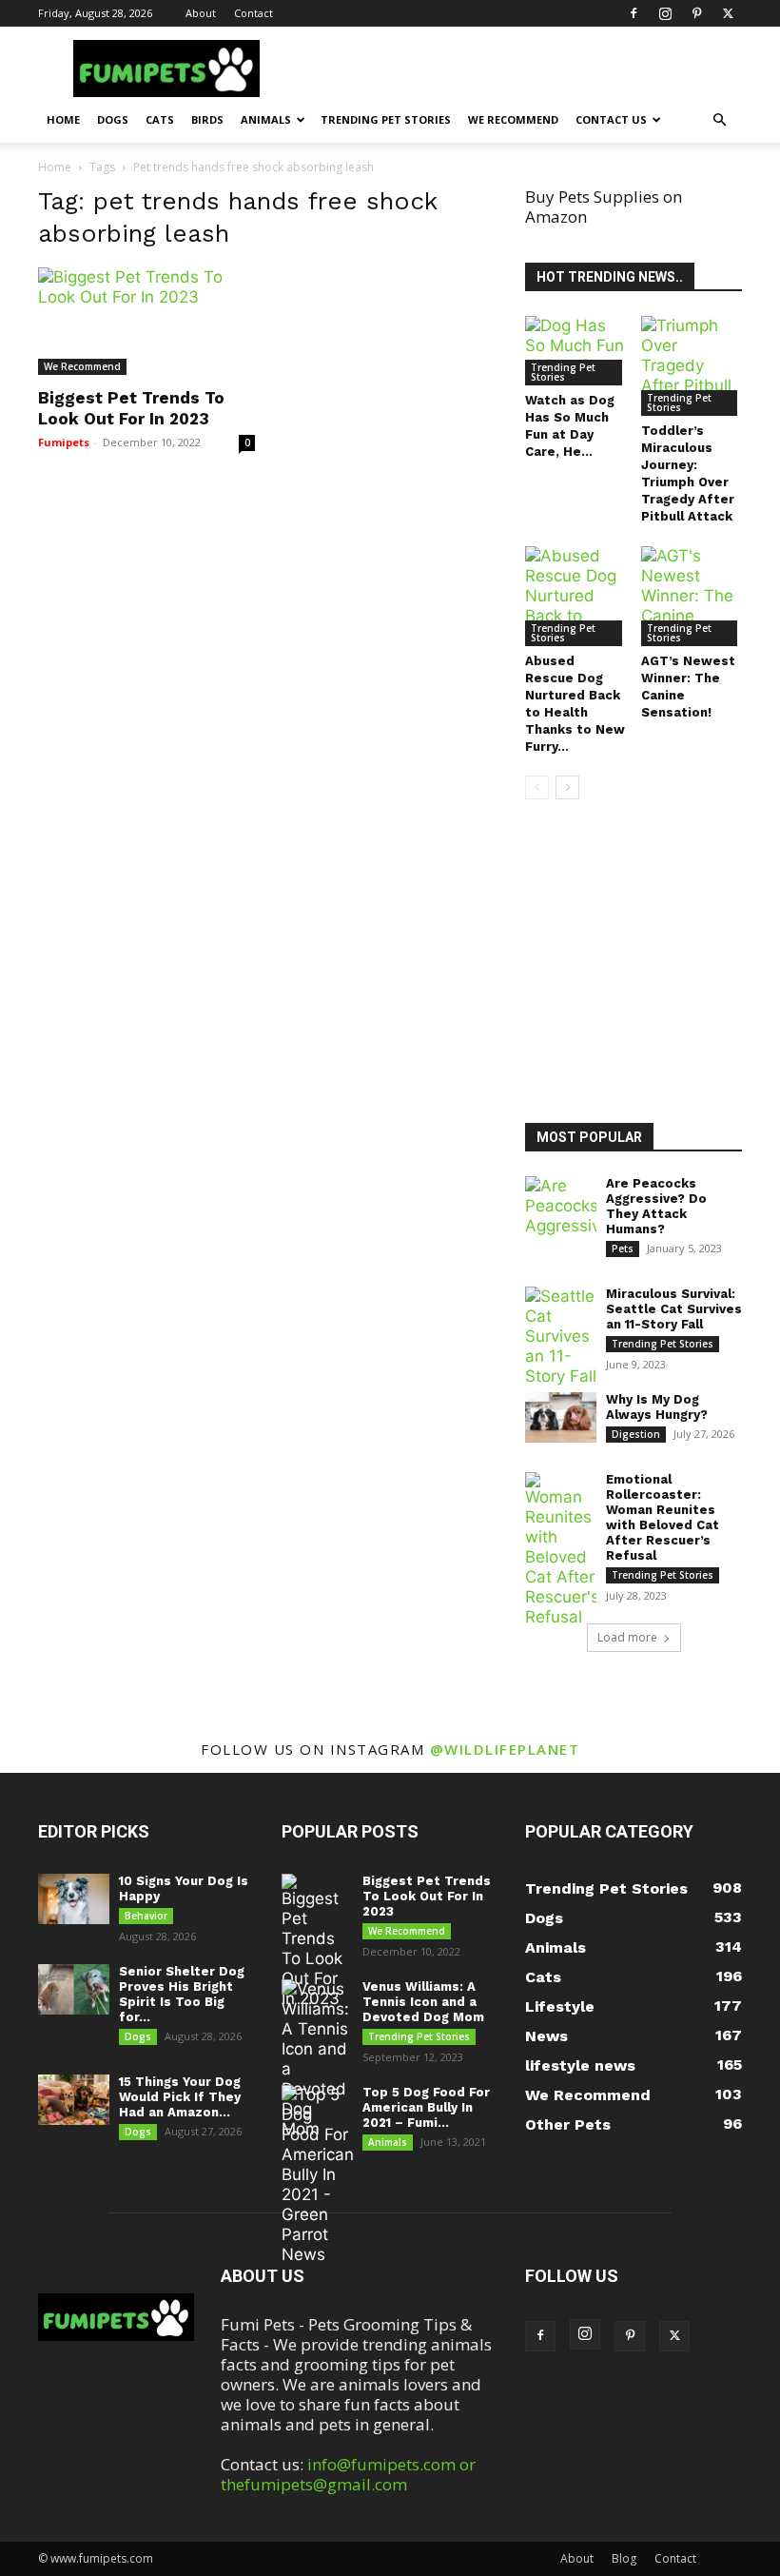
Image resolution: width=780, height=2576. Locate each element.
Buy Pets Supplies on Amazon (604, 206)
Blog (624, 2558)
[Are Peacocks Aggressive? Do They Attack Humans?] (561, 1206)
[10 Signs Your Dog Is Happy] (74, 1899)
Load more (627, 1637)
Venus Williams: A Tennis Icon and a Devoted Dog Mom (423, 2002)
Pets (623, 1249)
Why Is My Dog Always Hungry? (657, 1407)
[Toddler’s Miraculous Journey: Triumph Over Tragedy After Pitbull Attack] (692, 366)
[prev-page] (537, 787)
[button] (719, 119)
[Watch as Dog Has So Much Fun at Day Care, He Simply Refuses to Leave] (576, 351)
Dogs (113, 119)
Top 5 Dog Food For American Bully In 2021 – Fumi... (426, 2107)
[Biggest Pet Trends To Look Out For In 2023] (146, 321)
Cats (160, 119)
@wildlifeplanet (505, 1749)
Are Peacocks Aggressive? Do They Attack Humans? (656, 1206)
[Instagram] (665, 13)
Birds (207, 119)
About (201, 13)
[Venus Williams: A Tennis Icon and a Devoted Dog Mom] (317, 2059)
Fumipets (64, 442)
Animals (266, 119)
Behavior (146, 1916)
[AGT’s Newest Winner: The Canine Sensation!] (692, 596)
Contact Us (611, 119)
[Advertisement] (653, 964)
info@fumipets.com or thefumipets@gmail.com (348, 2474)
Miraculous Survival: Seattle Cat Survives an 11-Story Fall (674, 1309)
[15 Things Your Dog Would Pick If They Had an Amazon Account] (74, 2100)
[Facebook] (634, 13)
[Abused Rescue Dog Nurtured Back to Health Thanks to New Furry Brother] (576, 596)
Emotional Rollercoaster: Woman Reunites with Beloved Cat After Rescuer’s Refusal (663, 1517)
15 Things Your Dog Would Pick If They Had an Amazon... (180, 2097)
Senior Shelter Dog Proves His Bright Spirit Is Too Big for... (182, 1994)
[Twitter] (728, 13)
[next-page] (567, 787)
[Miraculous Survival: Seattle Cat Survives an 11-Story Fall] (561, 1337)
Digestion (636, 1434)
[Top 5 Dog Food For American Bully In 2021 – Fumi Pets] (317, 2175)
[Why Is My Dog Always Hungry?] (561, 1417)
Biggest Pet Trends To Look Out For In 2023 (427, 1896)
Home (63, 119)
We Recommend (513, 119)
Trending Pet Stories (386, 119)
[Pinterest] (696, 13)
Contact (253, 13)
